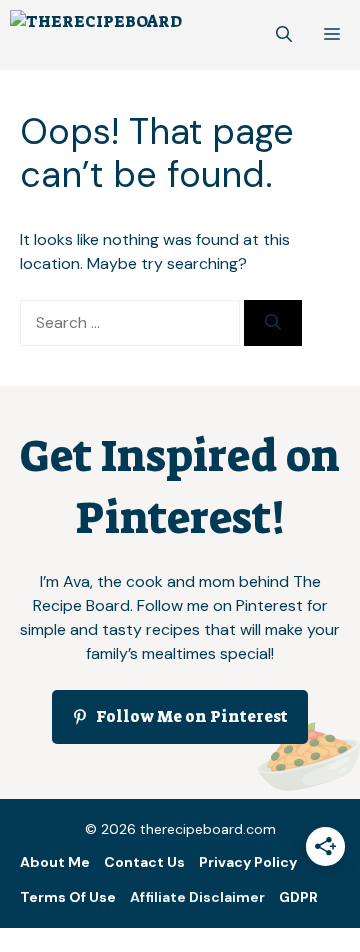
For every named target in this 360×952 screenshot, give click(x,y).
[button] (284, 35)
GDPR (298, 897)
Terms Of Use (68, 897)
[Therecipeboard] (96, 35)
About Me (55, 862)
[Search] (273, 323)
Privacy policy (248, 862)
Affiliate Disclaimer (197, 897)
